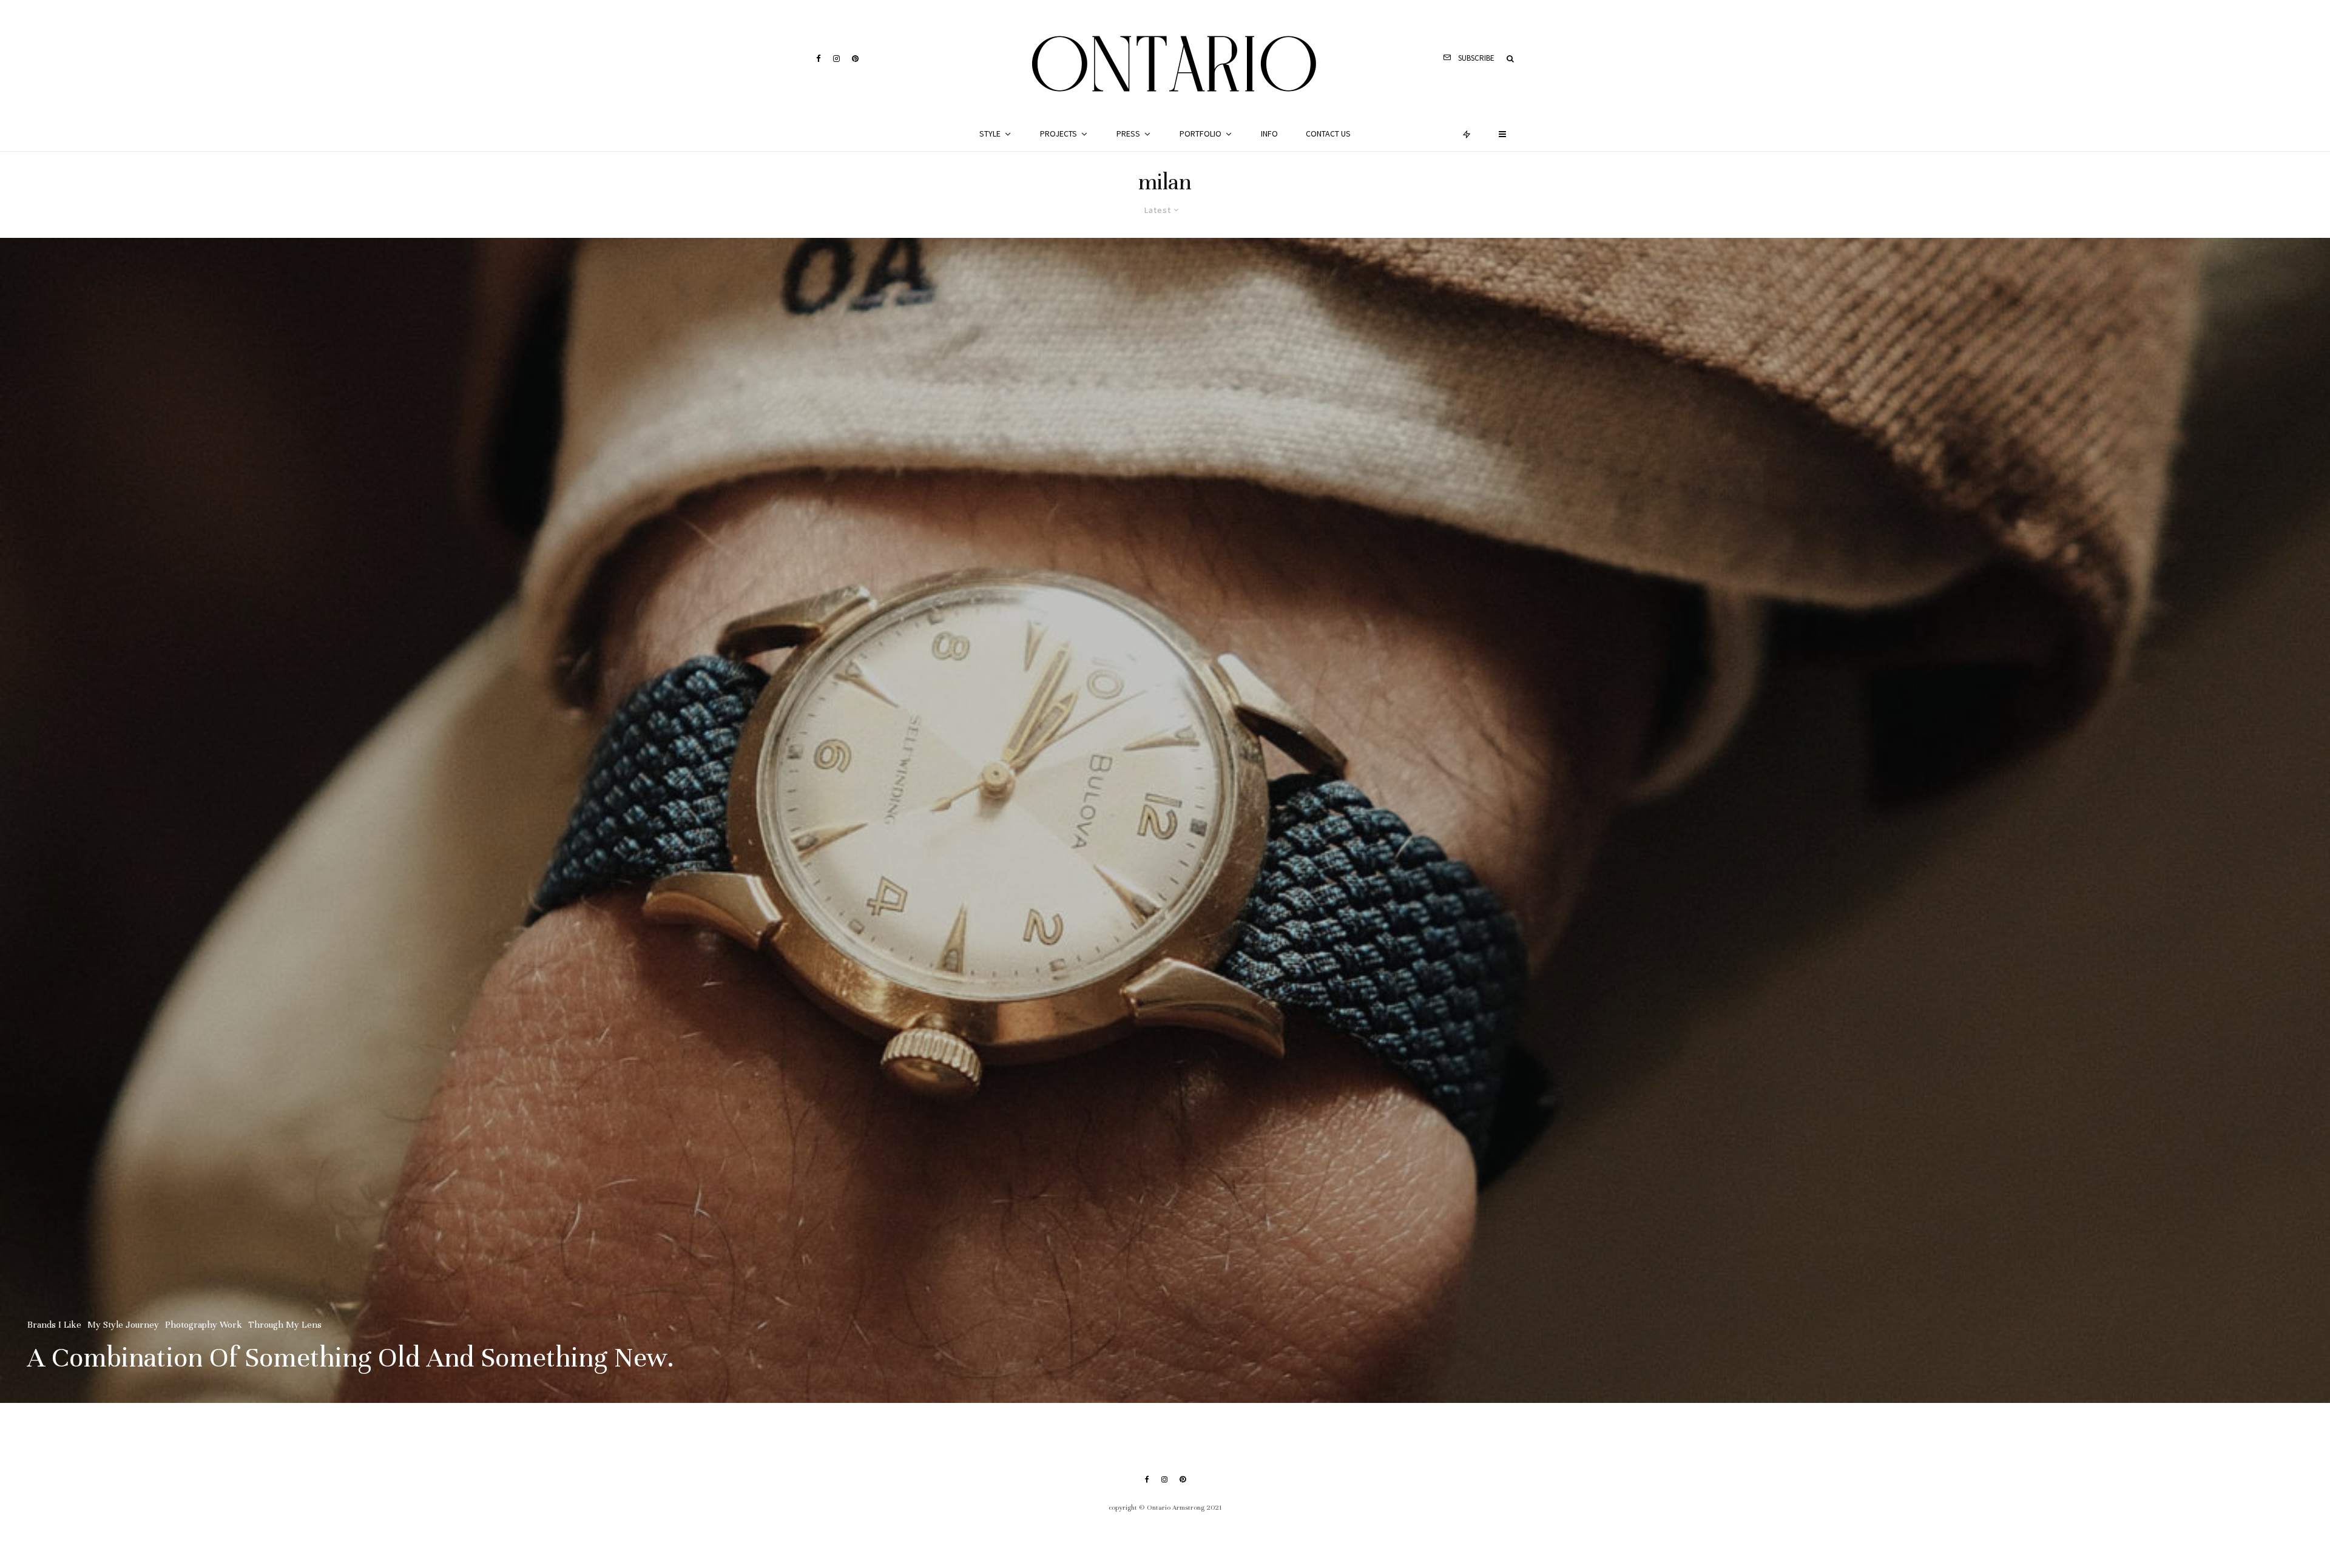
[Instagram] (836, 59)
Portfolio (1200, 133)
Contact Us (1328, 133)
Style (990, 133)
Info (1269, 133)
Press (1128, 133)
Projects (1059, 133)
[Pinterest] (855, 59)
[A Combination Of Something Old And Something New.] (1165, 820)
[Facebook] (819, 59)
